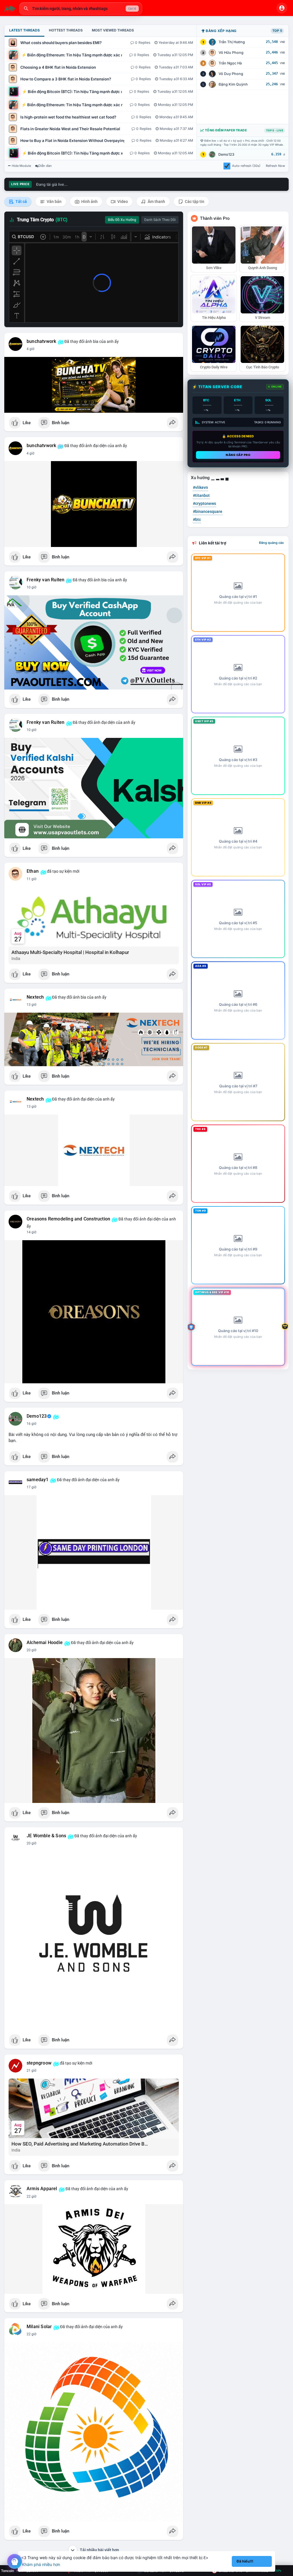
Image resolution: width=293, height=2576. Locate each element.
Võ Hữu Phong (231, 53)
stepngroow (39, 2063)
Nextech (35, 997)
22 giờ (31, 2196)
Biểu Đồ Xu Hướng (122, 220)
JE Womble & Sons (46, 1836)
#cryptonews (204, 503)
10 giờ (31, 587)
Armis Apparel (42, 2189)
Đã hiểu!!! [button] (245, 2561)
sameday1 (38, 1480)
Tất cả (21, 202)
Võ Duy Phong (231, 74)
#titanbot (201, 495)
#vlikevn (200, 487)
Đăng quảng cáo (271, 543)
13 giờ (31, 1005)
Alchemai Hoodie (45, 1643)
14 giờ (31, 1232)
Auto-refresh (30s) (246, 166)
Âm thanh (156, 202)
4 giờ (30, 349)
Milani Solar (39, 2327)
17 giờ (31, 1487)
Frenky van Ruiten (45, 580)
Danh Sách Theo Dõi (160, 220)
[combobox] (81, 9)
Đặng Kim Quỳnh (233, 84)
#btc (197, 519)
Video (122, 202)
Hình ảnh (89, 202)
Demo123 (226, 154)
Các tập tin (194, 202)
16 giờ (31, 1424)
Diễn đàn (45, 166)
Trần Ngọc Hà (230, 63)
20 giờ (31, 1650)
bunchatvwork (41, 341)
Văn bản (54, 202)
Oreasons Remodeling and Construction (68, 1219)
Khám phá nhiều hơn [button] (41, 2564)
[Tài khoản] (282, 8)
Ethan (33, 871)
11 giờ (31, 879)
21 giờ (31, 2071)
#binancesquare (208, 511)
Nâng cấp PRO (238, 455)
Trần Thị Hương (232, 42)
